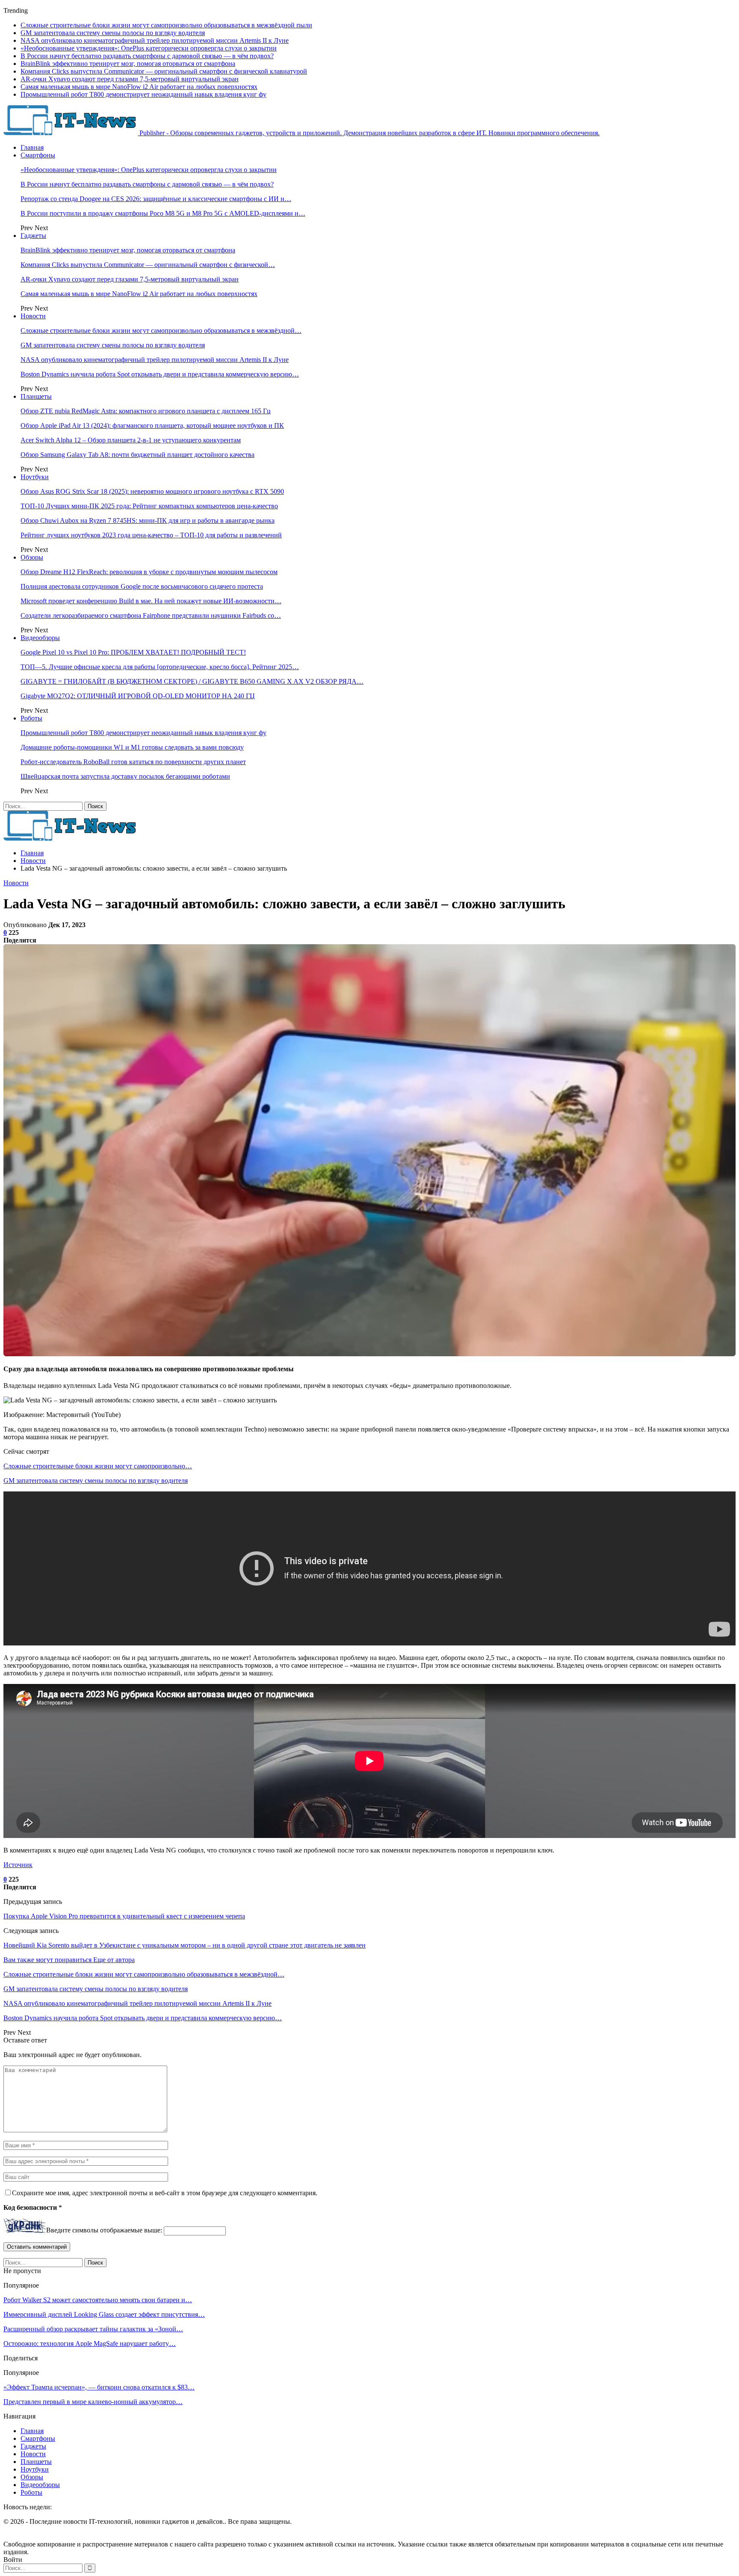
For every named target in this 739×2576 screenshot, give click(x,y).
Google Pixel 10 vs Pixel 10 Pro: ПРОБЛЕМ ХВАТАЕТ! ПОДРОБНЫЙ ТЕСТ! (133, 652)
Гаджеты (33, 236)
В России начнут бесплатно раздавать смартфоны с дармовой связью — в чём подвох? (147, 56)
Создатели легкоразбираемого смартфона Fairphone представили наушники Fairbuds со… (151, 615)
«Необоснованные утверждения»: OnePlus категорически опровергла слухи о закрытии (149, 48)
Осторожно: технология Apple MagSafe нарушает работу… (90, 2343)
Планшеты (36, 396)
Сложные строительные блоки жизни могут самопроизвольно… (98, 1466)
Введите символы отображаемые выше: (104, 2231)
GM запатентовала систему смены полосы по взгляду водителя (113, 33)
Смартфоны (38, 155)
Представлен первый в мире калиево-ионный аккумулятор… (93, 2402)
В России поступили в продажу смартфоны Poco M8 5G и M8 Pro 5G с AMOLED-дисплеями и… (163, 213)
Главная (32, 147)
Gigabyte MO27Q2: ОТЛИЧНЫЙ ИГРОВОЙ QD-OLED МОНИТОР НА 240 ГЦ (138, 696)
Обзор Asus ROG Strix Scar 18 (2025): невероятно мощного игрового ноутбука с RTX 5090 (152, 491)
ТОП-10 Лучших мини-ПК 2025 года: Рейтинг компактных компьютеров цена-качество (149, 506)
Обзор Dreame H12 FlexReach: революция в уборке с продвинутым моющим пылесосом (149, 572)
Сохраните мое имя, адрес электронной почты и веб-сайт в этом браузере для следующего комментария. (165, 2193)
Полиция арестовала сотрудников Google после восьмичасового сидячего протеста (142, 586)
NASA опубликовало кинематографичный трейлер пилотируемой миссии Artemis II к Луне (155, 40)
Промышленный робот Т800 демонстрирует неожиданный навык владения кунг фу (143, 94)
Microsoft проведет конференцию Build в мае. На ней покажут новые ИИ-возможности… (151, 601)
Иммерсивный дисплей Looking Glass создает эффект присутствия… (104, 2314)
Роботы (31, 718)
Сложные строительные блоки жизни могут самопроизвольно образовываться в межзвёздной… (161, 331)
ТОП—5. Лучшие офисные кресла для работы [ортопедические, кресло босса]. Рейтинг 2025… (160, 667)
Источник (18, 1865)
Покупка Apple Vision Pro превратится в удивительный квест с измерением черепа (124, 1916)
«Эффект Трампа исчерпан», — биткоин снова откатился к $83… (99, 2387)
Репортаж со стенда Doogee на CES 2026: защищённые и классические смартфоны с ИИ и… (156, 199)
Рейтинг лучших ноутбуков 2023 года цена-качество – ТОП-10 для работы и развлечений (151, 535)
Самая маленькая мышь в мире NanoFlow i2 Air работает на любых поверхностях (139, 87)
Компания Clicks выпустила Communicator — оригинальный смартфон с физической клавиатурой (164, 71)
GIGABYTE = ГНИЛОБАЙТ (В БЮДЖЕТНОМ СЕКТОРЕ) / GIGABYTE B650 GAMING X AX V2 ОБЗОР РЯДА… (192, 681)
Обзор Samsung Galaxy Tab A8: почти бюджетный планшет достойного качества (137, 455)
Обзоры (32, 557)
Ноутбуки (35, 477)
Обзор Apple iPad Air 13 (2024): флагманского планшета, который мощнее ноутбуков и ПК (152, 425)
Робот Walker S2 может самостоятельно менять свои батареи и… (98, 2300)
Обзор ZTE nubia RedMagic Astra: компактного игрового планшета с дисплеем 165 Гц (146, 411)
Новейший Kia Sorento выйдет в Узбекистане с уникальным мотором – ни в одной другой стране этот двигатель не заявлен (185, 1945)
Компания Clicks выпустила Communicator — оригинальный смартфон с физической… (148, 265)
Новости (33, 316)
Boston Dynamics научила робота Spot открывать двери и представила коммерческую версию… (160, 374)
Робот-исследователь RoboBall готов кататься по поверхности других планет (133, 762)
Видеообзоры (40, 638)
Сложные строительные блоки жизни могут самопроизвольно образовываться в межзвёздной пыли (166, 25)
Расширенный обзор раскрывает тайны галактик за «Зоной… (93, 2329)
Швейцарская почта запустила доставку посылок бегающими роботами (125, 776)
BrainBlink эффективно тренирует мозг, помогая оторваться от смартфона (128, 64)
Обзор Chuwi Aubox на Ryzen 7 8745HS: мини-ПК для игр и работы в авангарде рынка (148, 520)
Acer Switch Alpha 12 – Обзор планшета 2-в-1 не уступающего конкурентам (131, 440)
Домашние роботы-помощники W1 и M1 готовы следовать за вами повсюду (132, 747)
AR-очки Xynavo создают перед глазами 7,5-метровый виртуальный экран (130, 79)
